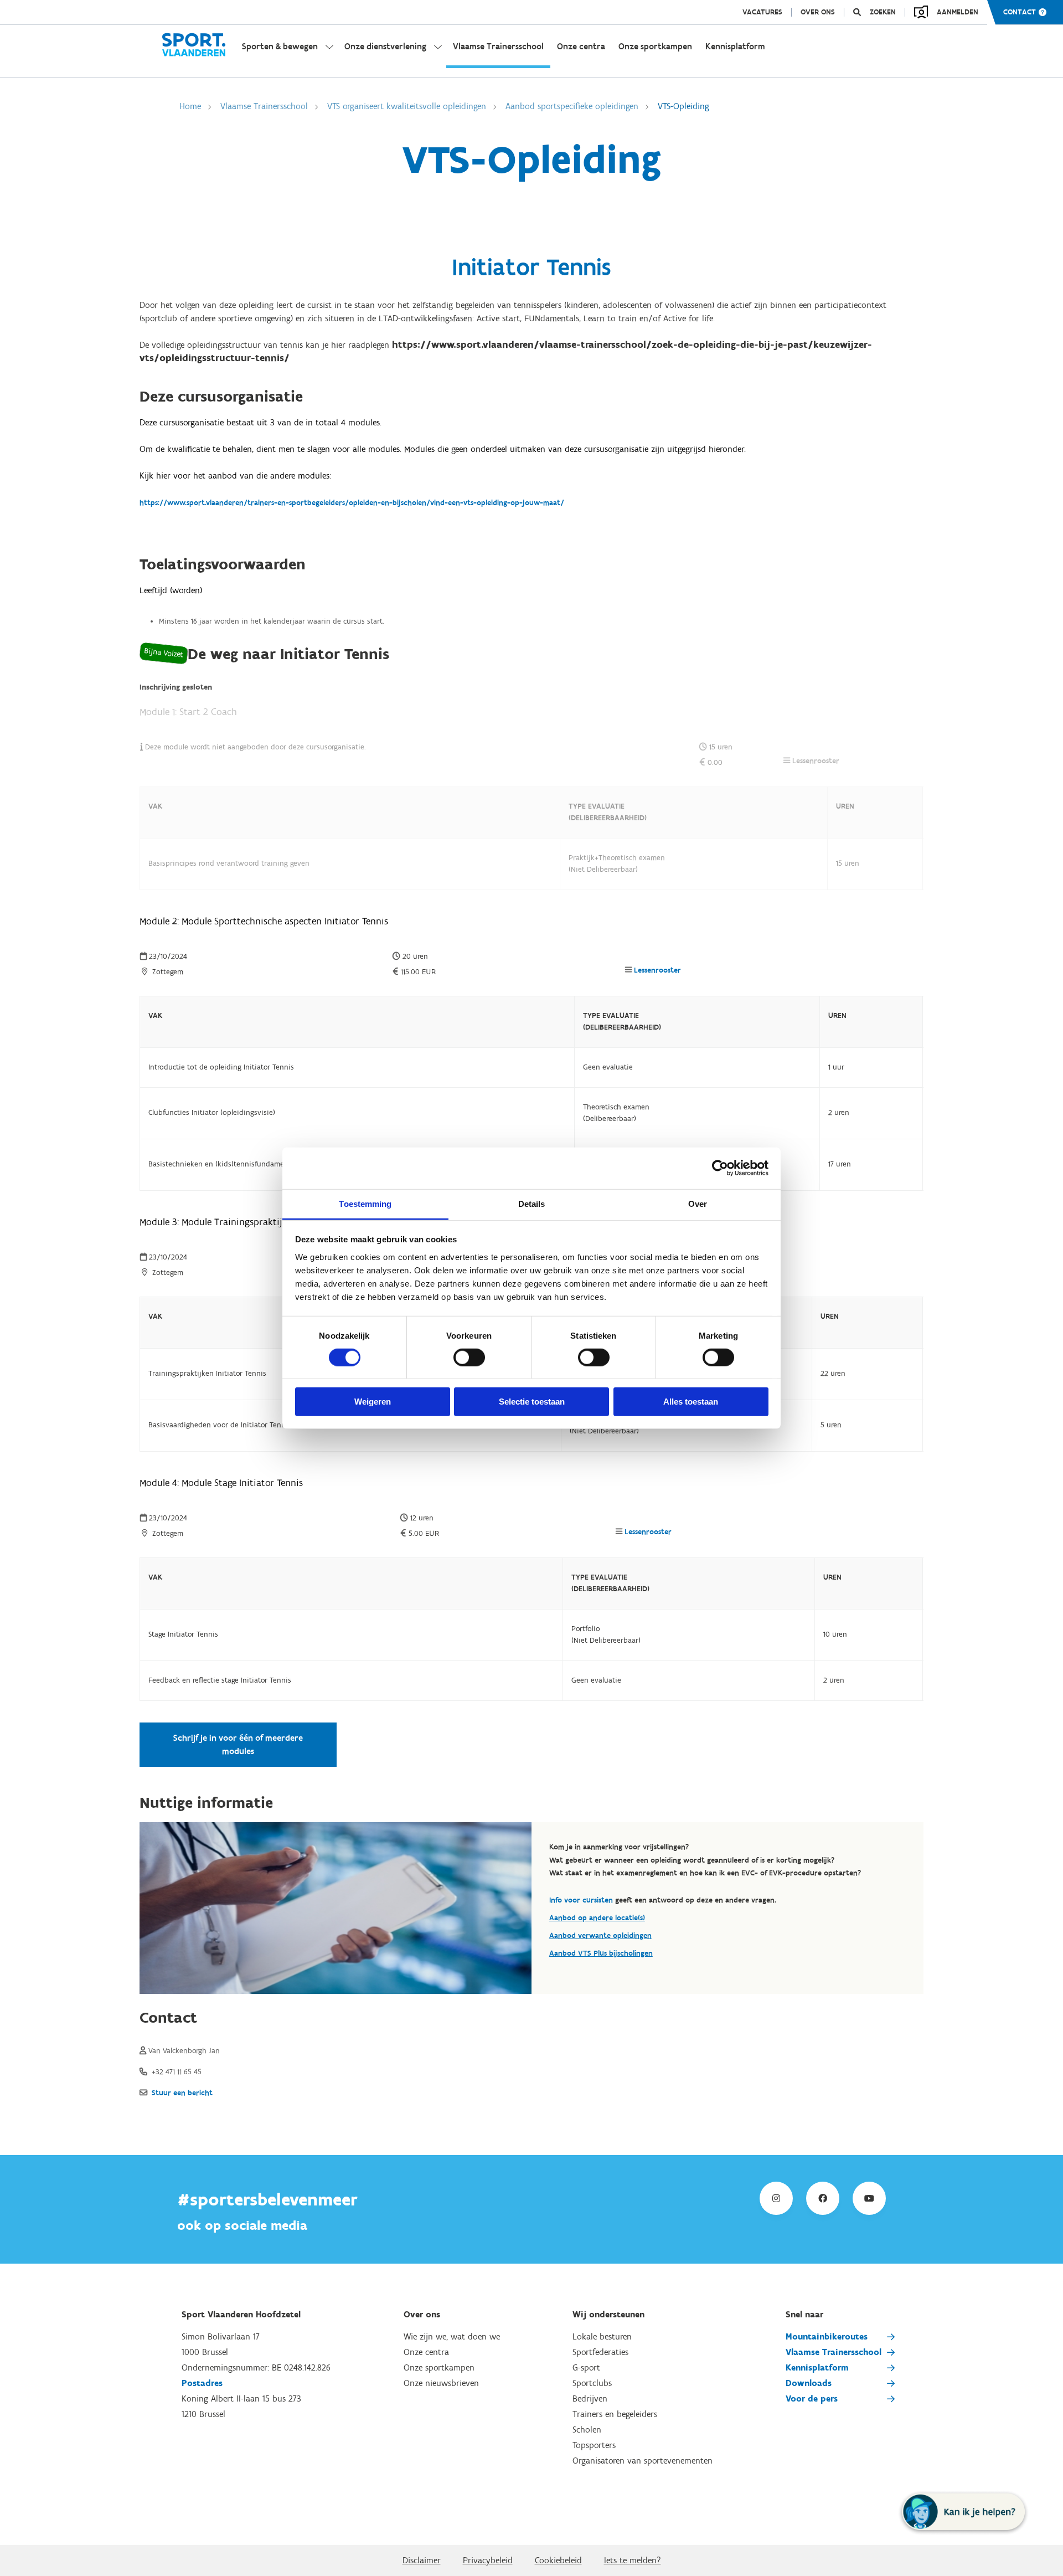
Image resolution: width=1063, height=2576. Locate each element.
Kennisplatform (817, 2367)
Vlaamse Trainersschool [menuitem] (498, 46)
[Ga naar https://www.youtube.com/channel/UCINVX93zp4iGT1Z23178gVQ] (869, 2198)
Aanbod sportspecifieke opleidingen (572, 106)
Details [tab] (532, 1203)
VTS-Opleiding (683, 106)
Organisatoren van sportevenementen (643, 2461)
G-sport (586, 2367)
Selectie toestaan (532, 1402)
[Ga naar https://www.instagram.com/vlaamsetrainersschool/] (776, 2198)
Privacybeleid (488, 2560)
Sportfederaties (600, 2352)
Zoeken (883, 12)
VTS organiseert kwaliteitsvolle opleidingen (407, 106)
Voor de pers (812, 2398)
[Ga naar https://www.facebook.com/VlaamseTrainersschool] (823, 2198)
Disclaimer (422, 2560)
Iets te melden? (633, 2560)
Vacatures (762, 12)
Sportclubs (592, 2383)
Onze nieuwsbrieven (441, 2383)
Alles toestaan (691, 1402)
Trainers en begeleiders (615, 2414)
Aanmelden (958, 12)
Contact (1020, 12)
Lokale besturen (602, 2336)
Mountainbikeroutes (827, 2336)
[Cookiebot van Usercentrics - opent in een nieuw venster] (720, 1168)
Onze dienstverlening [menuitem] (385, 46)
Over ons (818, 12)
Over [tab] (698, 1203)
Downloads (809, 2383)
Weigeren (373, 1402)
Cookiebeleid (558, 2560)
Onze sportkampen (439, 2367)
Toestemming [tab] (365, 1203)
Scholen (587, 2430)
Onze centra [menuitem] (581, 46)
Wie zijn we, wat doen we (452, 2336)
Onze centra (426, 2352)
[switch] (469, 1358)
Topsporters (594, 2445)
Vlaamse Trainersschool (264, 106)
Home (190, 106)
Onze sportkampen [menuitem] (655, 46)
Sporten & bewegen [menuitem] (280, 46)
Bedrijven (590, 2398)
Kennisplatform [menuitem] (735, 46)
